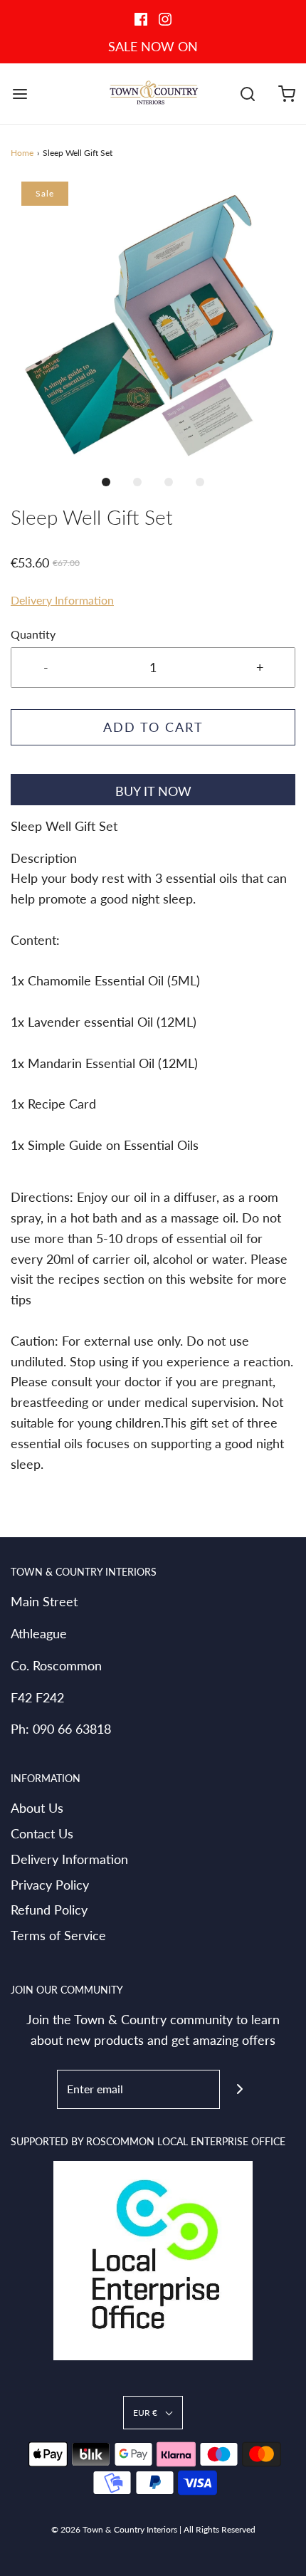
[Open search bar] (247, 94)
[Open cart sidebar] (286, 94)
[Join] (239, 2089)
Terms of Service (58, 1935)
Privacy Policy (50, 1885)
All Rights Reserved (220, 2529)
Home (22, 153)
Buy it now (153, 791)
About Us (37, 1808)
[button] (153, 324)
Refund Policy (49, 1910)
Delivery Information (62, 600)
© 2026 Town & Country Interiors (114, 2529)
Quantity (33, 634)
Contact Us (42, 1833)
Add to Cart (153, 727)
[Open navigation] (20, 94)
